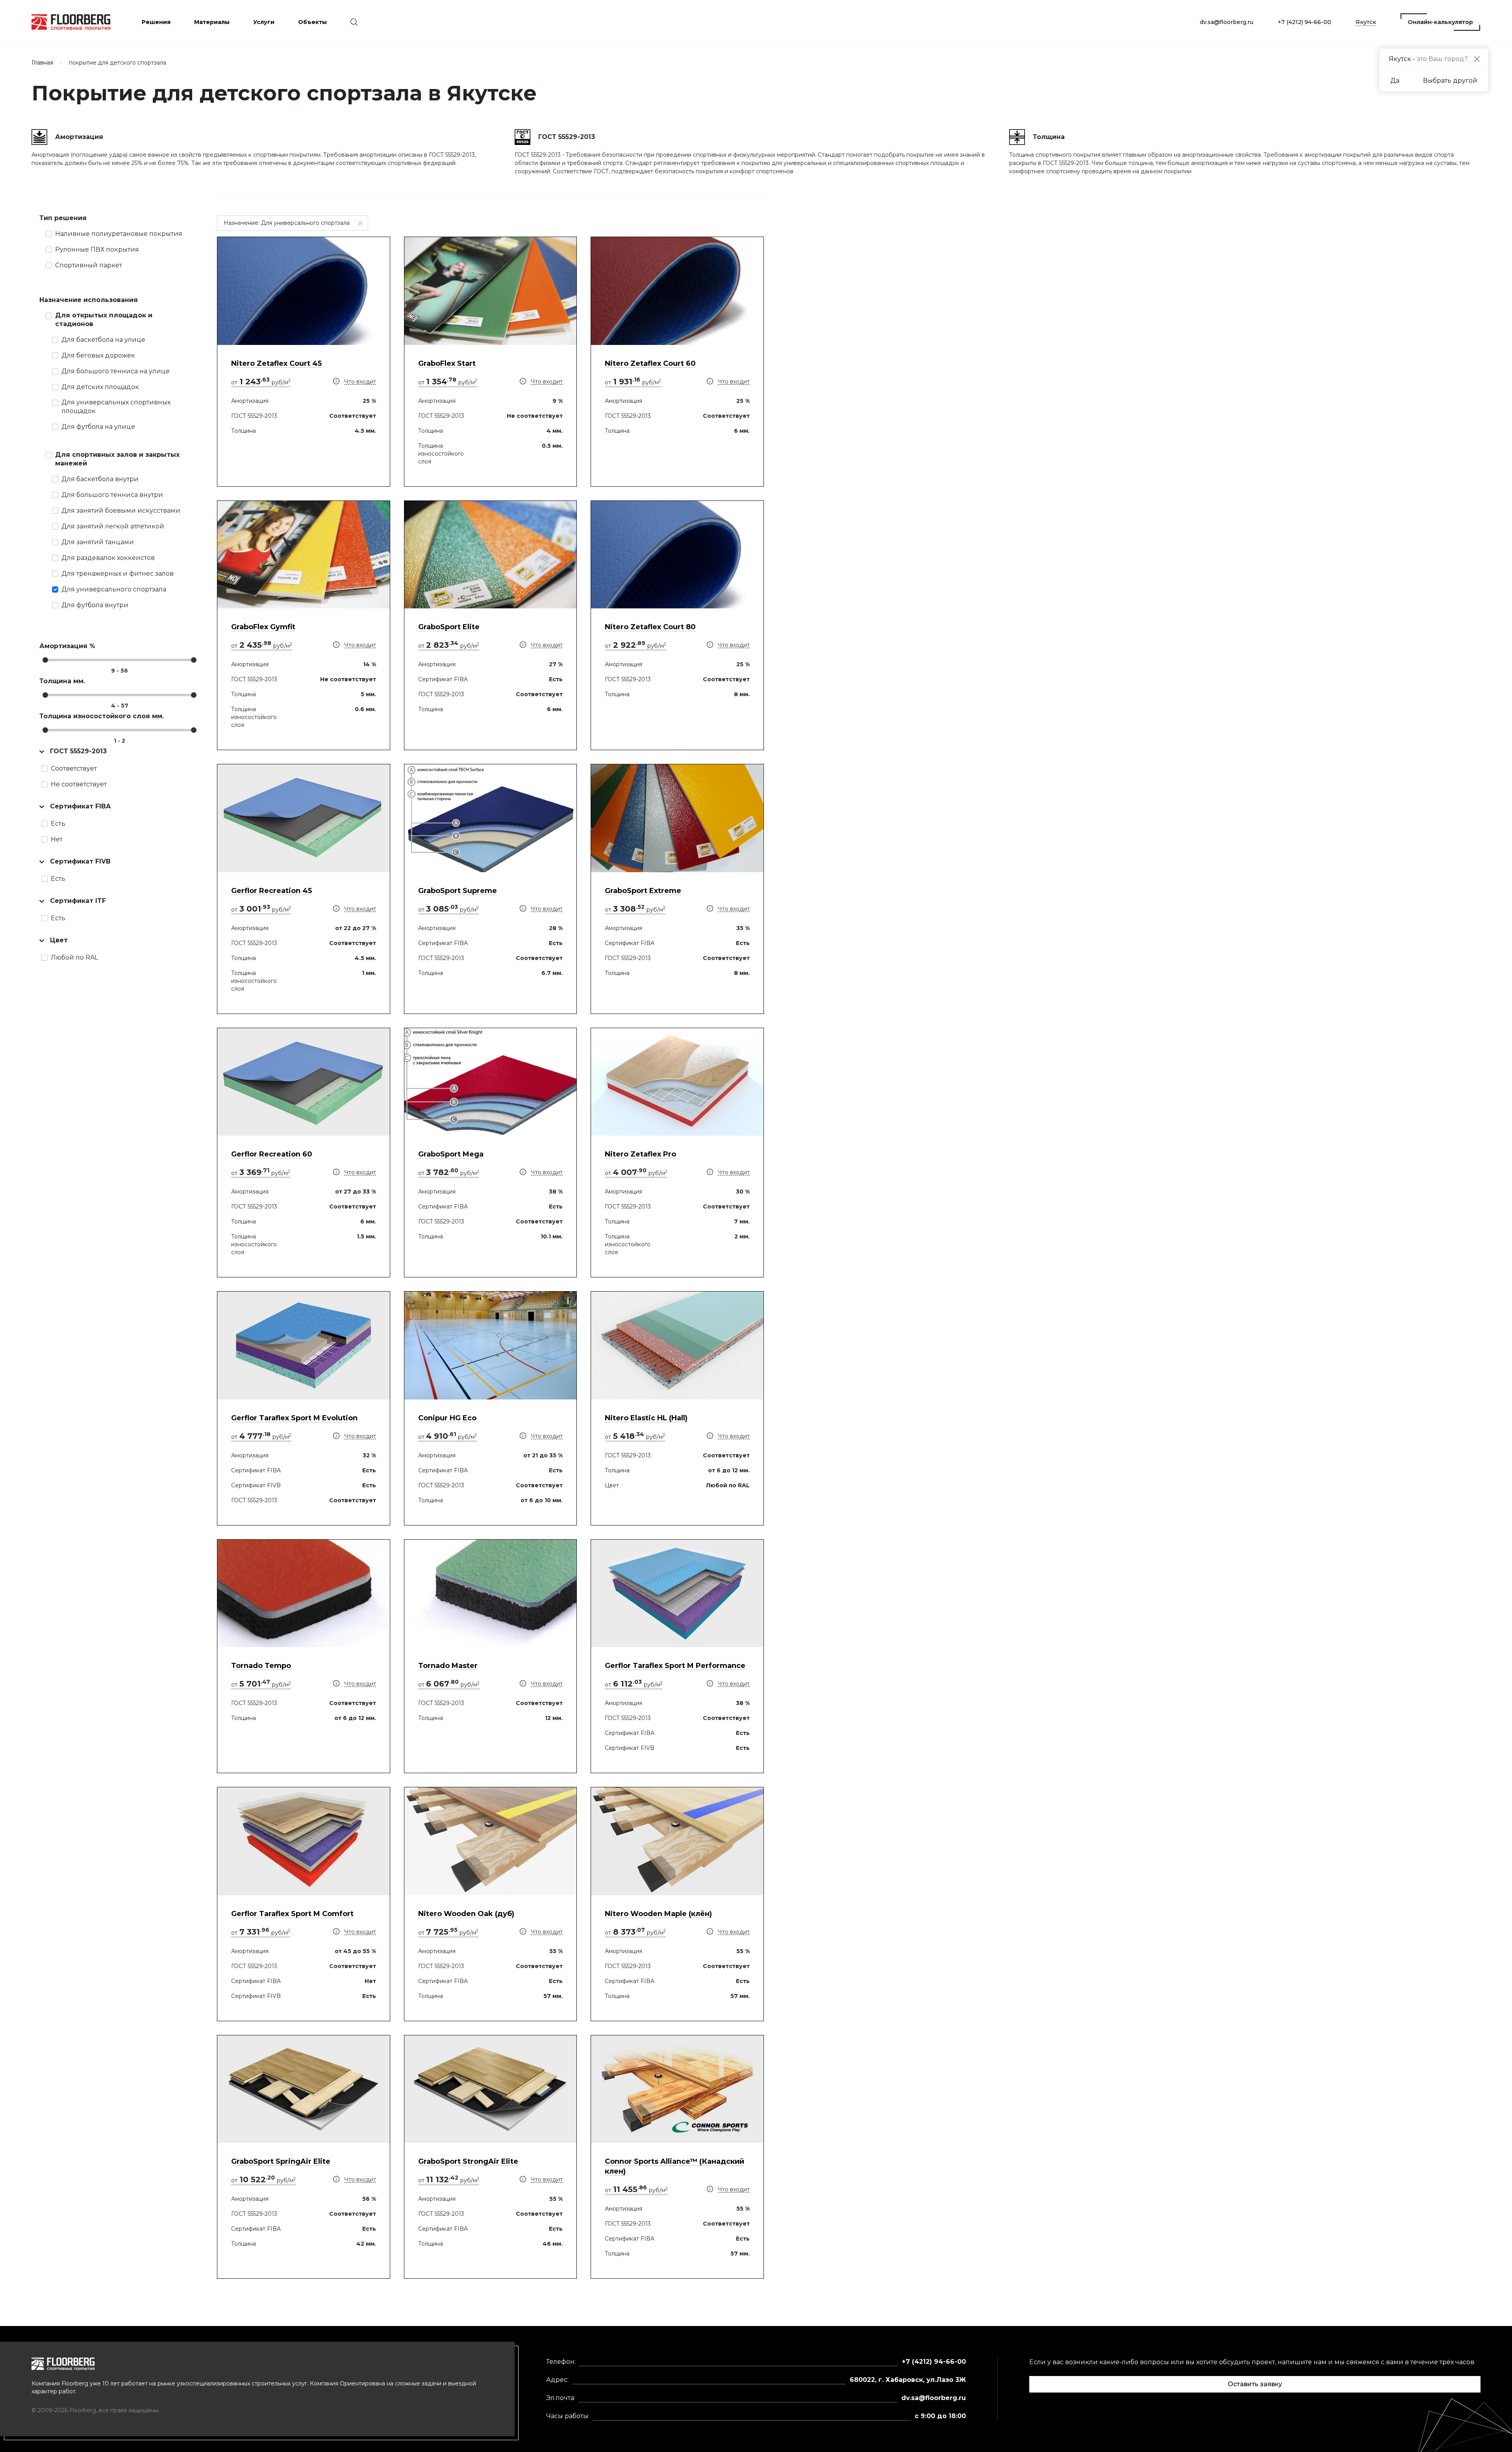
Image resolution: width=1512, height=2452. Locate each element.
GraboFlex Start (447, 363)
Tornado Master (448, 1666)
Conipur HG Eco (447, 1418)
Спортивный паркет (89, 265)
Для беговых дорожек (98, 355)
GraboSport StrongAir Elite (468, 2161)
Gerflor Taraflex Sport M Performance (675, 1666)
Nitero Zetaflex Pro (640, 1154)
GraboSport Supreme (458, 891)
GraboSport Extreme (643, 891)
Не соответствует (79, 784)
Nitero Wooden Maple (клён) (658, 1914)
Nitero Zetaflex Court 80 (650, 627)
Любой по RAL (74, 957)
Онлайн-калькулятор (1440, 22)
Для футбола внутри (95, 605)
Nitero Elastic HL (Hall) (646, 1418)
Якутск (1366, 22)
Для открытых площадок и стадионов (104, 320)
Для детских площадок (100, 387)
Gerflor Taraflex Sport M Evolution (294, 1418)
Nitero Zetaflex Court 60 (650, 363)
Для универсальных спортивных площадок (116, 407)
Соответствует (74, 768)
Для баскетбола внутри (100, 479)
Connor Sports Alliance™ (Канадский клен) (674, 2166)
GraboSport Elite (449, 627)
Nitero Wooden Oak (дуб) (466, 1914)
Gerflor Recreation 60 (272, 1154)
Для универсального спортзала (114, 589)
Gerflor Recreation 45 (271, 891)
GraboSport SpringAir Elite (281, 2161)
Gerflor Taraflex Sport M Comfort (292, 1914)
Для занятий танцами (98, 542)
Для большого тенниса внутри (112, 495)
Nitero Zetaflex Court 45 (276, 363)
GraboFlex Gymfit (263, 627)
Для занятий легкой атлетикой (113, 526)
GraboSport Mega (451, 1154)
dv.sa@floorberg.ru (1227, 22)
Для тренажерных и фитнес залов (118, 574)
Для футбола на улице (98, 427)
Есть (58, 824)
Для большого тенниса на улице (116, 371)
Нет (57, 839)
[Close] (1477, 59)
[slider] (45, 660)
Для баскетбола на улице (103, 340)
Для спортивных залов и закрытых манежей (117, 459)
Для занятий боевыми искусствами (121, 511)
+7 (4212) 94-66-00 (1304, 22)
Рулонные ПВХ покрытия (97, 249)
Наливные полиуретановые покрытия (119, 234)
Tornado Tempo (261, 1666)
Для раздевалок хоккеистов (108, 558)
